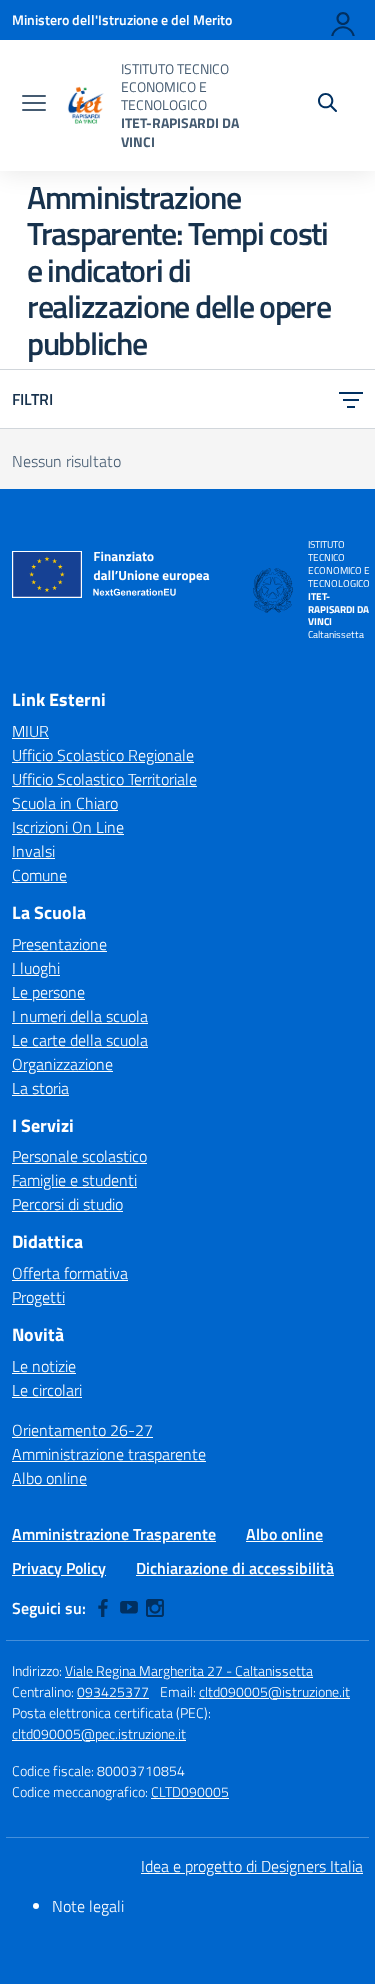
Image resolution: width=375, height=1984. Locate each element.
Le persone (48, 992)
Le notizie (44, 1366)
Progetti (38, 1297)
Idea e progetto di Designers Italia (252, 1866)
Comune (39, 875)
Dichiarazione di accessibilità (235, 1568)
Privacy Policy (59, 1568)
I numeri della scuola (80, 1016)
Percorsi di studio (67, 1204)
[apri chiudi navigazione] (34, 105)
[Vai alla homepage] (86, 105)
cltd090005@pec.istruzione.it (99, 1733)
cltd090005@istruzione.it (274, 1691)
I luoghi (36, 968)
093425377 (113, 1691)
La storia (40, 1088)
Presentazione (59, 944)
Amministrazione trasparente (109, 1454)
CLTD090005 (190, 1791)
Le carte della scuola (80, 1040)
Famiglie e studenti (74, 1180)
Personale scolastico (79, 1156)
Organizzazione (62, 1064)
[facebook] (103, 1608)
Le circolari (47, 1390)
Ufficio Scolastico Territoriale (104, 779)
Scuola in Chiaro (65, 803)
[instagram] (155, 1608)
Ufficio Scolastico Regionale (103, 755)
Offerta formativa (70, 1273)
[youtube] (129, 1608)
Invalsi (33, 851)
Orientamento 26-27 (82, 1430)
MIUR (30, 731)
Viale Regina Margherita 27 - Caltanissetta (189, 1670)
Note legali (88, 1906)
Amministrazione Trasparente (114, 1534)
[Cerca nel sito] (327, 105)
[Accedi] (344, 20)
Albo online (49, 1478)
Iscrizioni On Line (68, 827)
